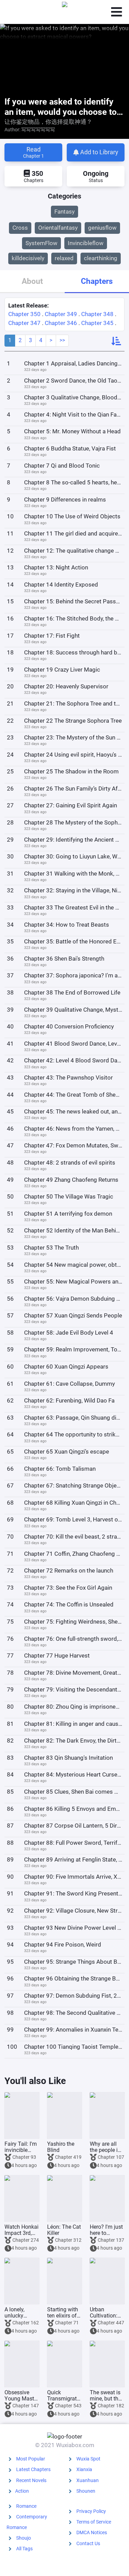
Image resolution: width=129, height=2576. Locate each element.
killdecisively (28, 258)
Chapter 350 (24, 314)
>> (62, 340)
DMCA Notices (92, 2532)
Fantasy (64, 212)
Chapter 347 (24, 323)
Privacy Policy (91, 2511)
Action (22, 2491)
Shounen (86, 2491)
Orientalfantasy (58, 228)
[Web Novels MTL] (65, 12)
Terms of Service (94, 2522)
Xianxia (84, 2469)
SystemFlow (41, 243)
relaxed (64, 258)
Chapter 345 (97, 323)
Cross (20, 228)
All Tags (24, 2549)
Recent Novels (31, 2480)
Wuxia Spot (88, 2459)
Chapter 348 (97, 314)
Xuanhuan (88, 2480)
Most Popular (31, 2459)
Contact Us (88, 2543)
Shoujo (24, 2538)
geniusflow (102, 228)
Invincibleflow (86, 243)
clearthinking (101, 258)
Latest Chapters (33, 2469)
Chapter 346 (61, 323)
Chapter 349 (61, 314)
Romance (26, 2506)
